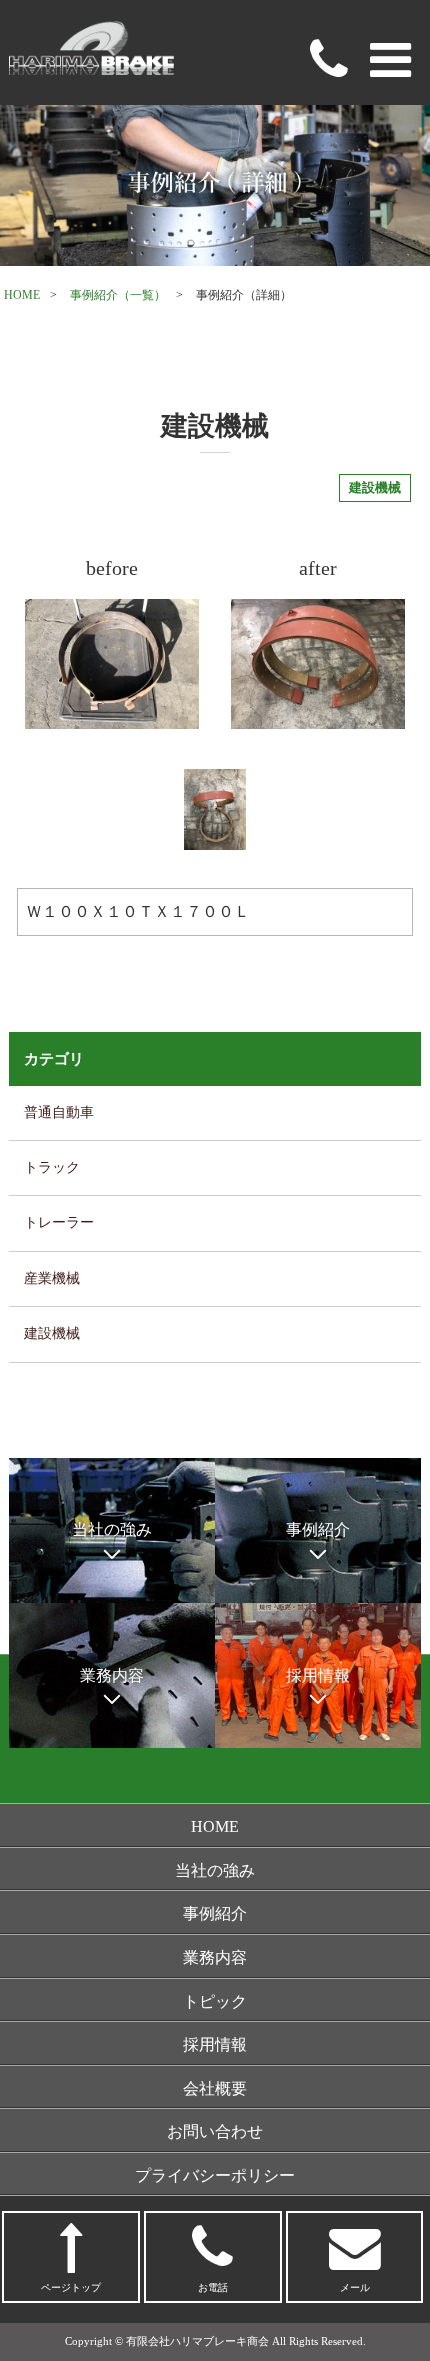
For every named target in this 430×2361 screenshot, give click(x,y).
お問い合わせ (215, 2131)
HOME (22, 295)
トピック (215, 2001)
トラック (52, 1167)
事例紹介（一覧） (118, 295)
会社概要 (215, 2088)
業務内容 (215, 1957)
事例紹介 (215, 1913)
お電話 (213, 2287)
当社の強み (215, 1870)
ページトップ (71, 2287)
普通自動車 (59, 1112)
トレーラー (59, 1222)
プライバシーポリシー (215, 2175)
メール (355, 2287)
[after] (318, 664)
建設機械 (52, 1333)
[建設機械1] (214, 809)
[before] (112, 664)
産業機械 (52, 1278)
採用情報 (215, 2044)
